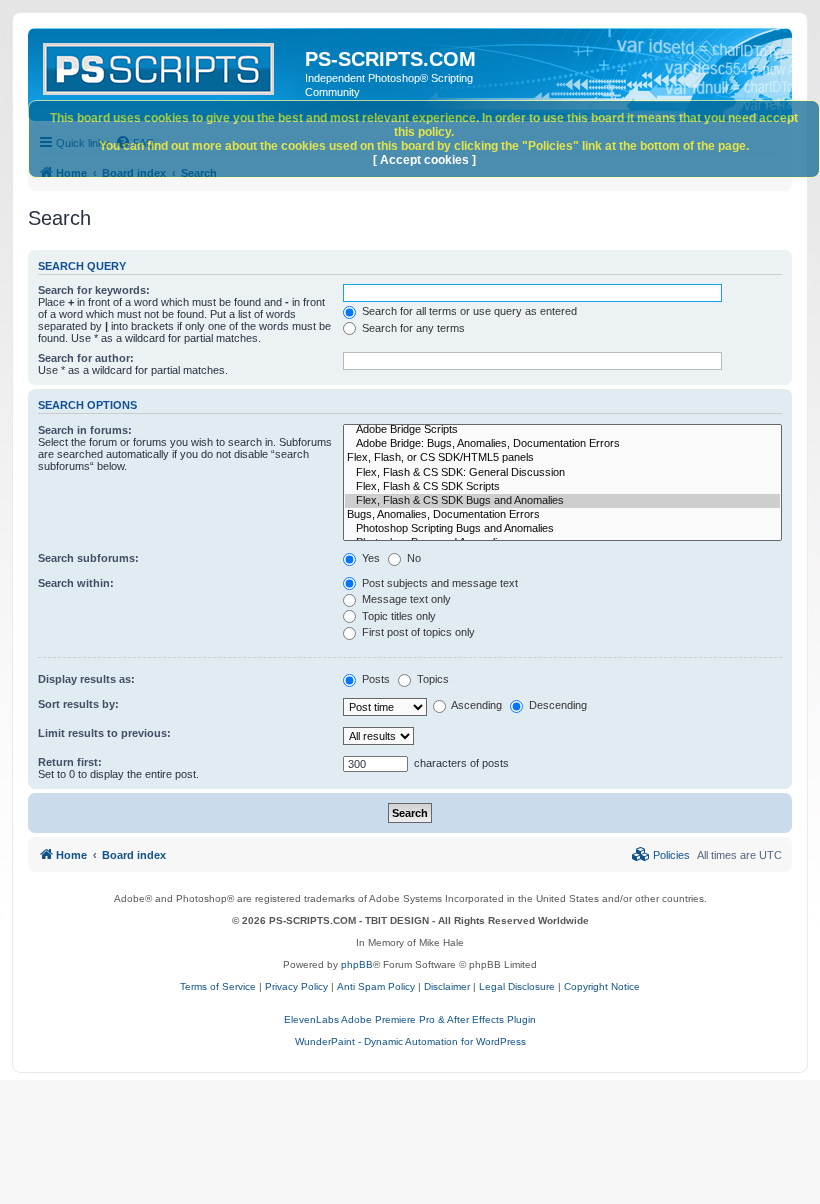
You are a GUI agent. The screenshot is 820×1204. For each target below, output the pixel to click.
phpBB (357, 964)
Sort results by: (78, 704)
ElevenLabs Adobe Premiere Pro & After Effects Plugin (410, 1019)
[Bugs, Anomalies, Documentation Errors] (562, 515)
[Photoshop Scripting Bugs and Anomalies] (562, 529)
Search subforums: (88, 558)
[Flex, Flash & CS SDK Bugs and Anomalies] (562, 501)
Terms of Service (218, 986)
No (412, 558)
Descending (556, 705)
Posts (374, 679)
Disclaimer (447, 986)
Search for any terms (412, 328)
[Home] (169, 65)
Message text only (405, 599)
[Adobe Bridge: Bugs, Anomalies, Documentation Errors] (562, 444)
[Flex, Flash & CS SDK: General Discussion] (562, 473)
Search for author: (86, 358)
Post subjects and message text (438, 583)
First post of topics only (417, 632)
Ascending (475, 705)
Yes (369, 558)
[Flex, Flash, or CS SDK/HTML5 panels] (562, 458)
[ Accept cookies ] (424, 160)
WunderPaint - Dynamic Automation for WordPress (410, 1041)
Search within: (76, 583)
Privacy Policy (296, 986)
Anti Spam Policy (376, 986)
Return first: (70, 762)
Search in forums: (85, 430)
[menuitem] (661, 855)
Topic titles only (397, 616)
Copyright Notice (602, 986)
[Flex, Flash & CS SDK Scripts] (562, 487)
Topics (431, 679)
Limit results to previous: (104, 733)
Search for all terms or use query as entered (468, 311)
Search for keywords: (94, 290)
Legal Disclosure (517, 986)
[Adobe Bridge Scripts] (562, 430)
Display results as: (86, 679)
